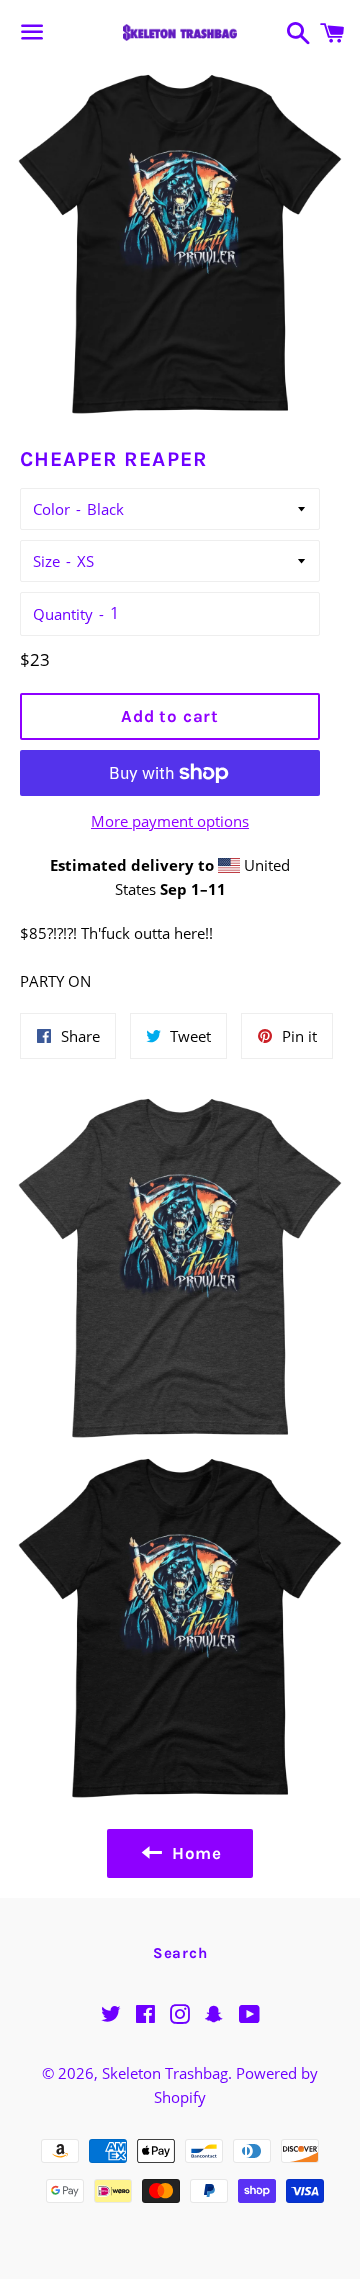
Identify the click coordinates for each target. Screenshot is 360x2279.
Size (46, 561)
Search (180, 1953)
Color (51, 509)
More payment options (170, 821)
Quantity (63, 614)
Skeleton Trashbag (165, 2073)
